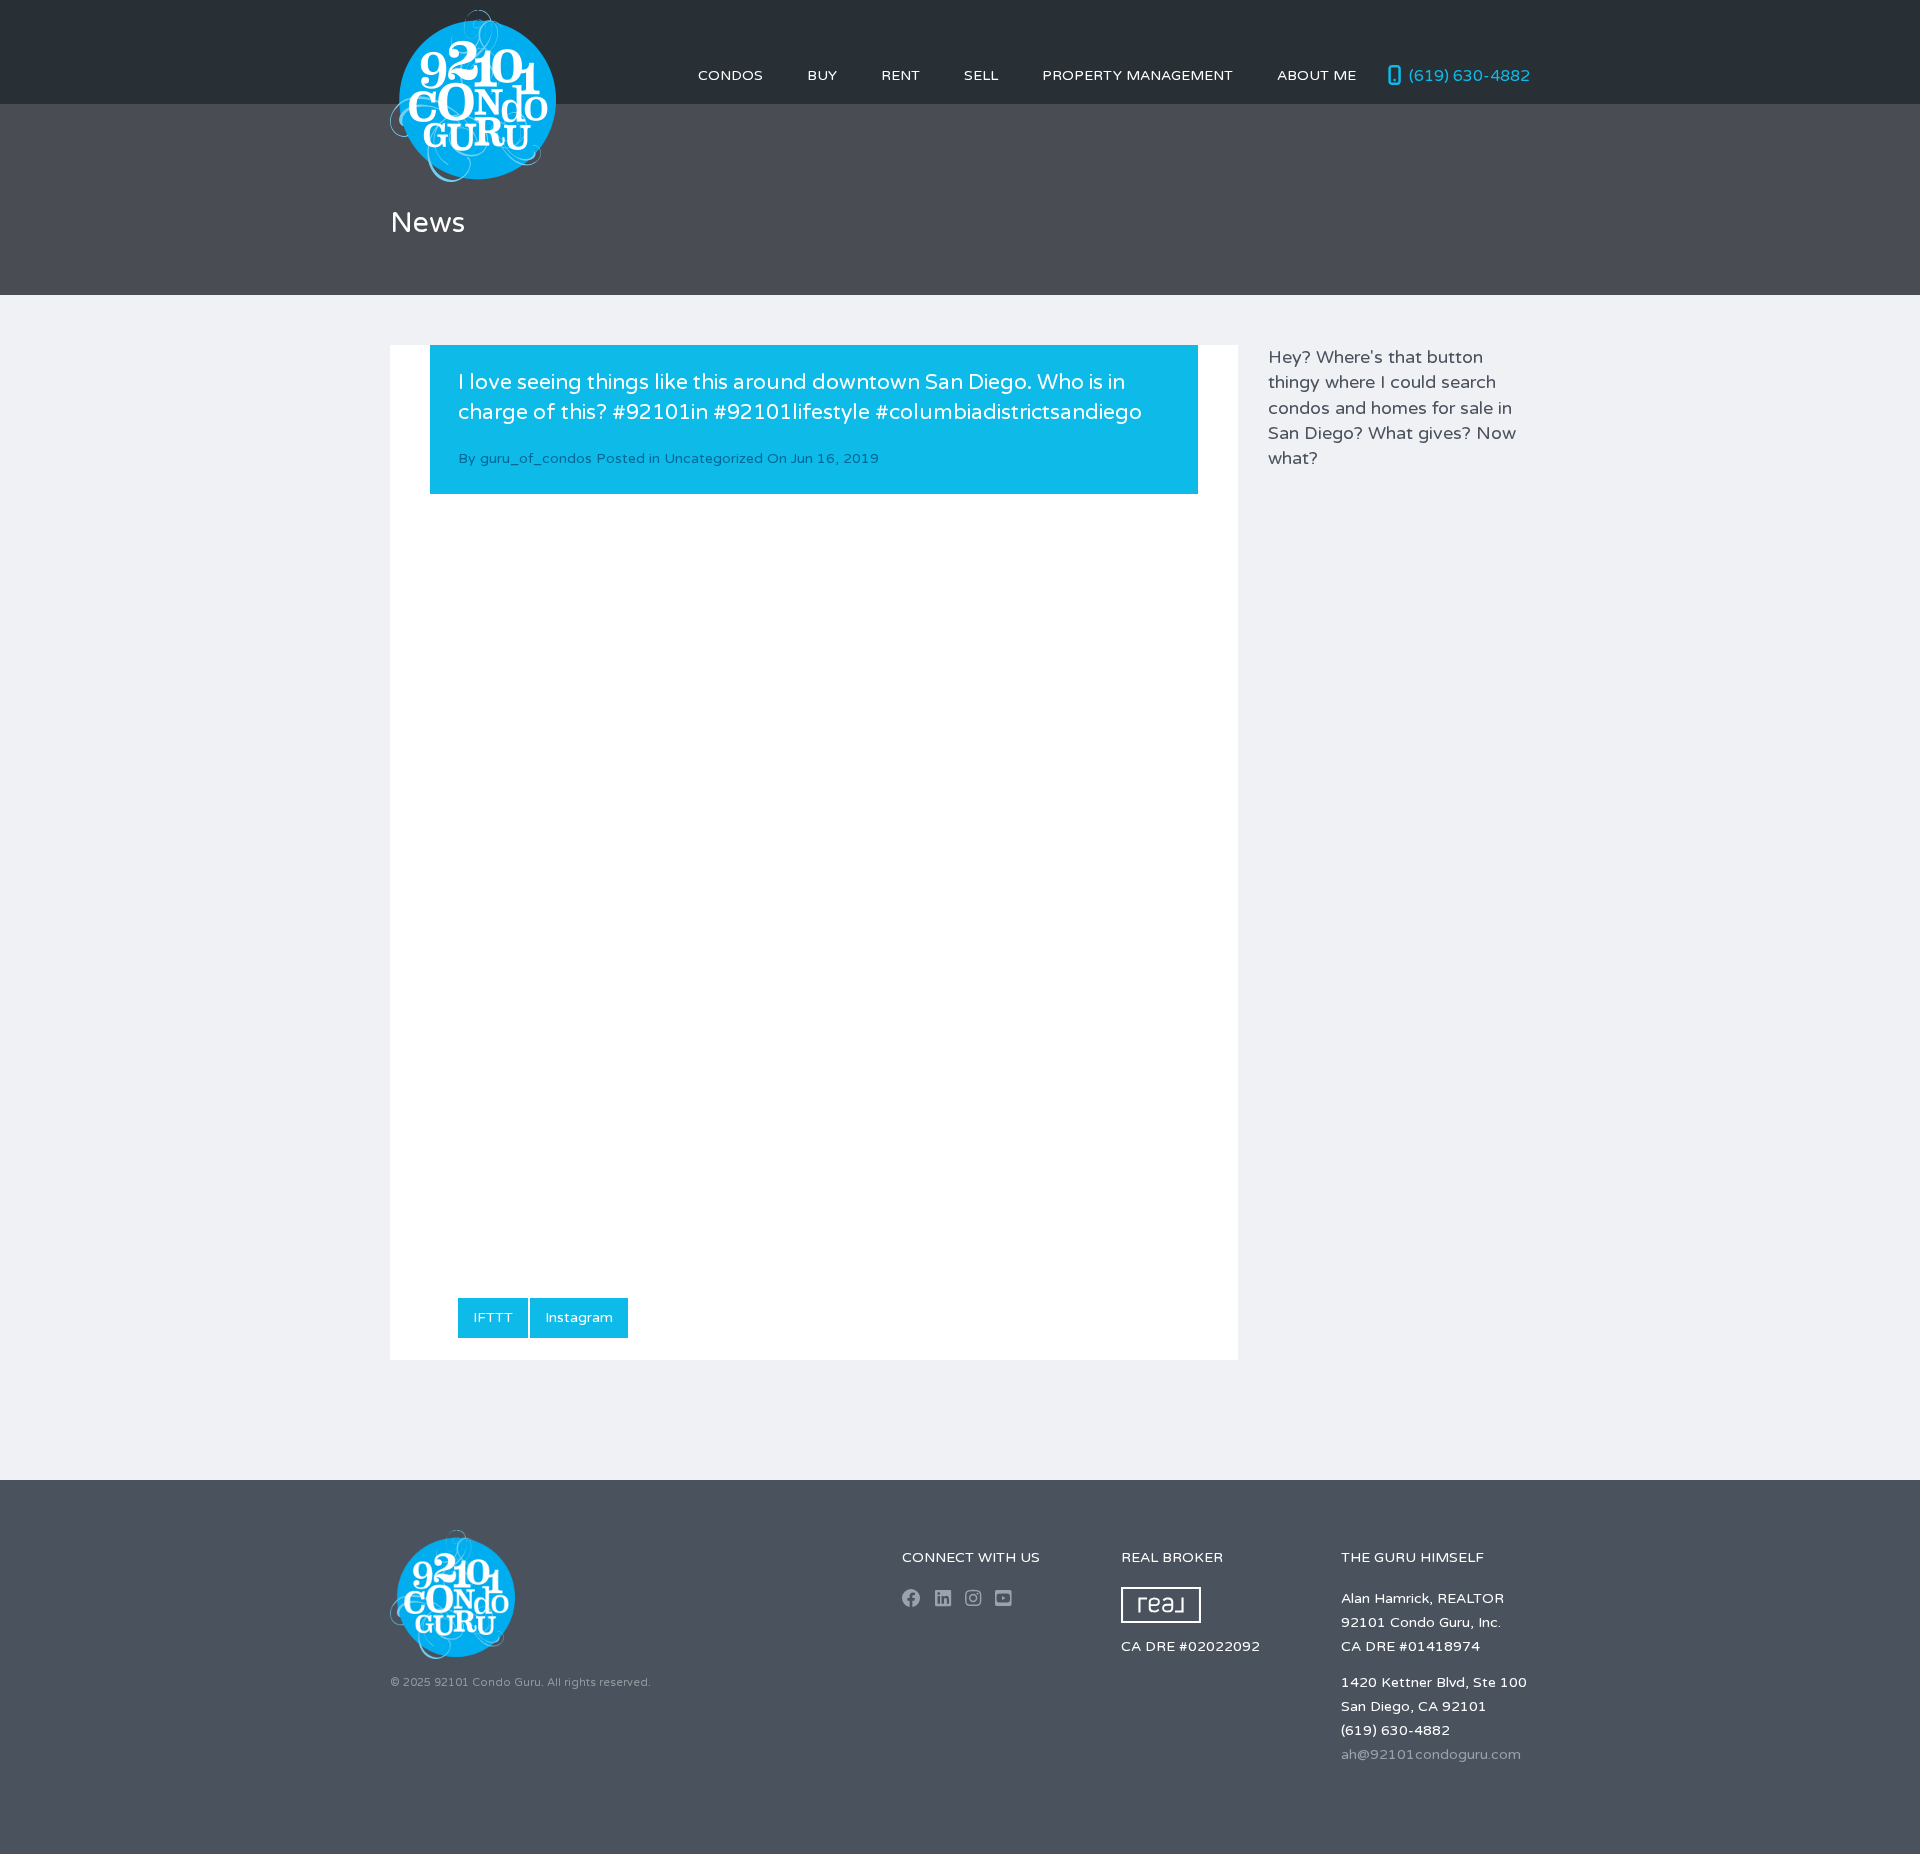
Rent (900, 75)
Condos (730, 75)
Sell (981, 75)
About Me (1316, 75)
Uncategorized (713, 458)
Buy (822, 75)
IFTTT (493, 1317)
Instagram (579, 1317)
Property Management (1137, 75)
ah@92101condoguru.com (1431, 1754)
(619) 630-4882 (1469, 76)
